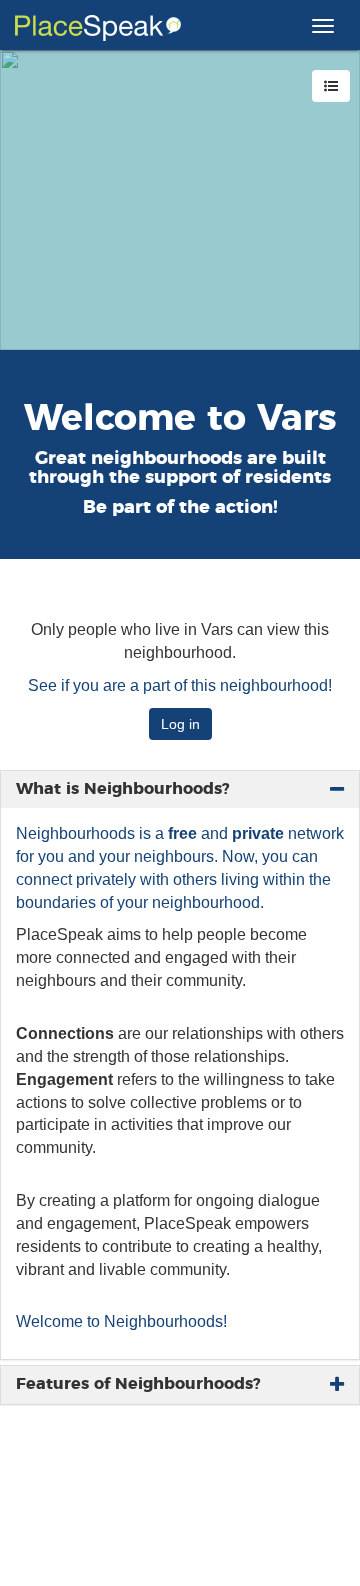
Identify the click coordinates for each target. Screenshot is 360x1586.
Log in (180, 724)
